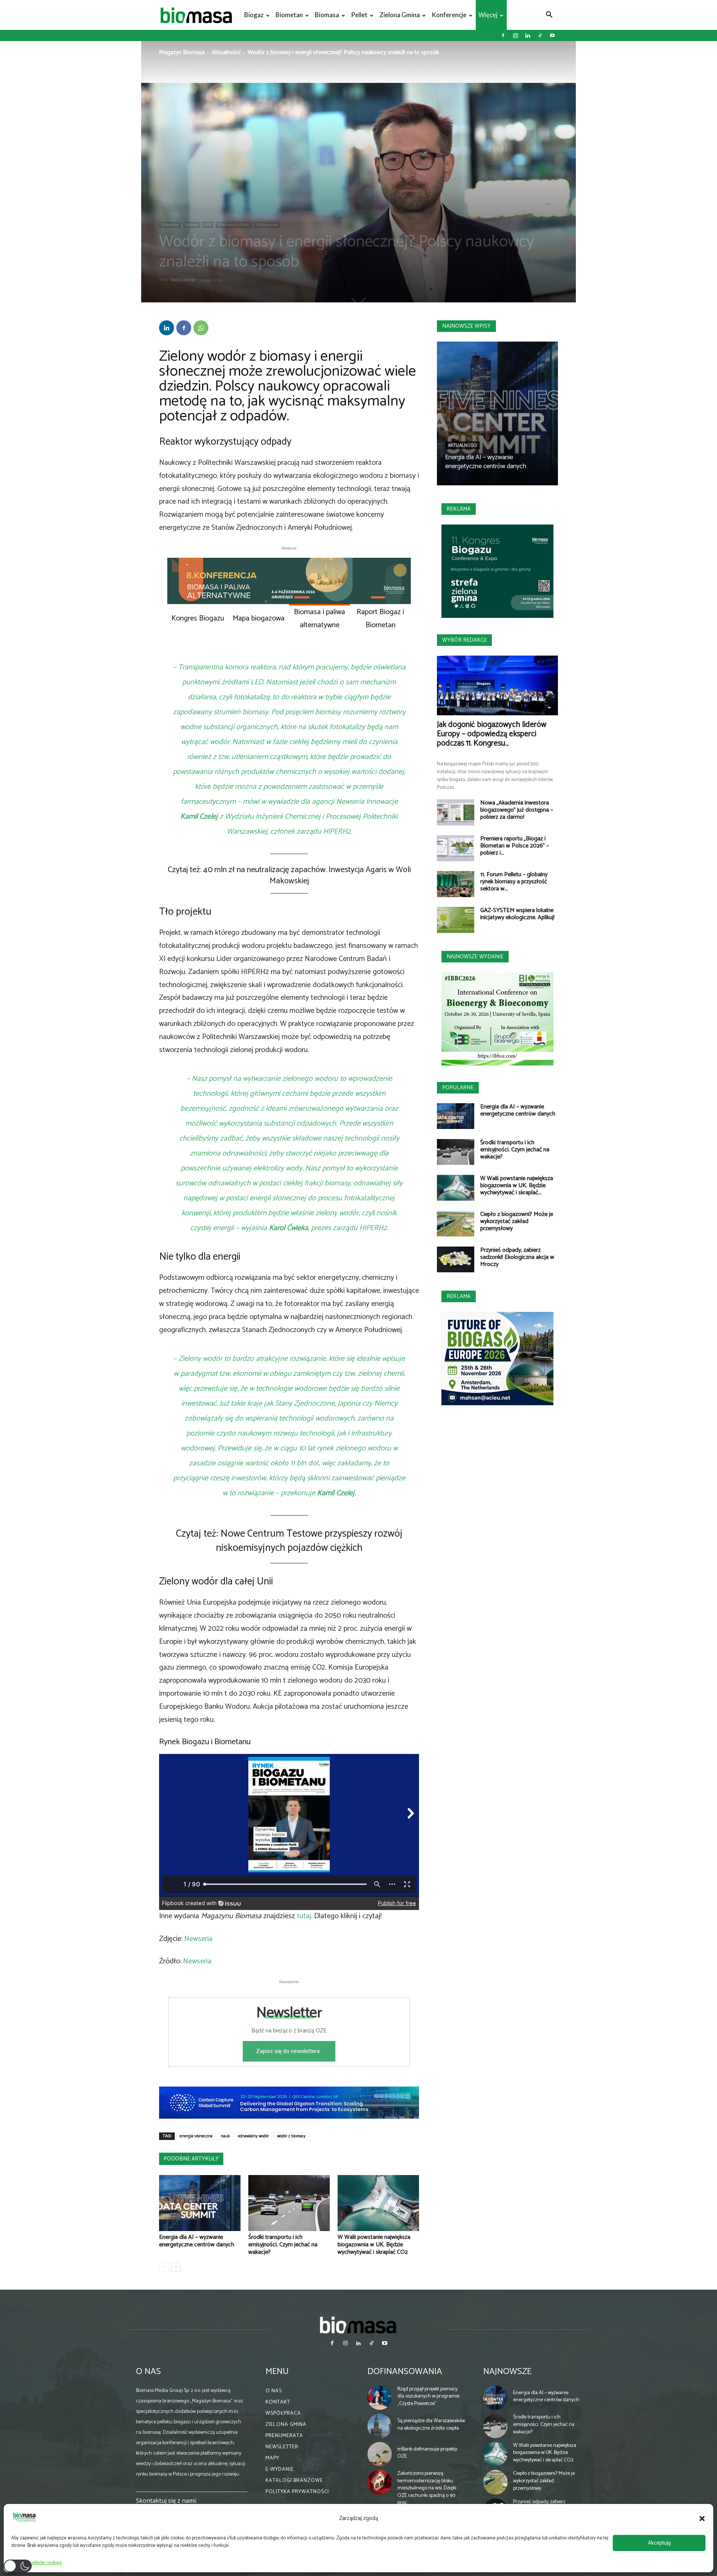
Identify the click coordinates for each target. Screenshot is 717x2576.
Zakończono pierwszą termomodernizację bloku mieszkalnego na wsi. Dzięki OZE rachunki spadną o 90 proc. (427, 2488)
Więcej (488, 15)
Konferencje (449, 15)
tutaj (304, 1916)
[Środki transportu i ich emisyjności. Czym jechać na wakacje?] (289, 2203)
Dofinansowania (405, 2372)
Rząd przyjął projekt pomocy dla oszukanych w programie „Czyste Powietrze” (428, 2396)
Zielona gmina (400, 15)
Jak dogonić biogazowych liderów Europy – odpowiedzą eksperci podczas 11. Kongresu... (492, 734)
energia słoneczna (196, 2136)
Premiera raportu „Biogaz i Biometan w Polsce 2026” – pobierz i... (515, 846)
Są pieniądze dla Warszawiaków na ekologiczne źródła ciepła (431, 2425)
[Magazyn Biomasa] (358, 2325)
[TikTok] (540, 35)
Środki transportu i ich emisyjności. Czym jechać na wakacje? (283, 2245)
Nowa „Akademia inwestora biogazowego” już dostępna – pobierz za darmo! (517, 810)
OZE (208, 225)
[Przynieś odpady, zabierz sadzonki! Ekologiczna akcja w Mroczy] (456, 1259)
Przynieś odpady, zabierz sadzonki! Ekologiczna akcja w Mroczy (517, 1257)
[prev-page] (164, 2267)
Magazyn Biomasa (182, 52)
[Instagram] (515, 35)
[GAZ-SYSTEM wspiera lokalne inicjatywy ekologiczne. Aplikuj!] (456, 920)
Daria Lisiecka (183, 280)
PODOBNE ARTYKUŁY (191, 2159)
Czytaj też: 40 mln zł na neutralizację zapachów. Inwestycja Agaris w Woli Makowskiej (289, 875)
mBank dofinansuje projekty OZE (427, 2453)
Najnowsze (507, 2372)
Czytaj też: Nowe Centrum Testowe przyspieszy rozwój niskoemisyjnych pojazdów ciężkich (289, 1541)
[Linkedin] (528, 35)
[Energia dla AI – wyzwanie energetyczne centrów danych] (200, 2203)
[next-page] (176, 2267)
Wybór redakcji (464, 640)
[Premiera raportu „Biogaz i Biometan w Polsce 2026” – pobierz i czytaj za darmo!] (456, 848)
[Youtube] (552, 35)
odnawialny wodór (253, 2136)
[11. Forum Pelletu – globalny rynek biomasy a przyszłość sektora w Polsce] (456, 884)
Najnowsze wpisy (466, 326)
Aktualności (226, 52)
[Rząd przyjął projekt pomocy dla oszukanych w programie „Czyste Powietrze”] (380, 2398)
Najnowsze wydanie (475, 957)
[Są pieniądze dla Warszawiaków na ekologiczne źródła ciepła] (380, 2426)
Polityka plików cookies (38, 2563)
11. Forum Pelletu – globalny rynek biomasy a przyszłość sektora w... (514, 882)
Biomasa (327, 15)
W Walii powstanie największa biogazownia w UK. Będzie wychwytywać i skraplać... (517, 1186)
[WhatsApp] (201, 328)
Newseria (198, 1939)
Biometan (289, 15)
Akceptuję (659, 2543)
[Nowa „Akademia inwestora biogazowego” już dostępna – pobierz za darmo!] (456, 812)
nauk (225, 2136)
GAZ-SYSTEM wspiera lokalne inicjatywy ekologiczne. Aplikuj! (517, 914)
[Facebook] (503, 35)
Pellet (359, 15)
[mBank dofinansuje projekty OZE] (380, 2454)
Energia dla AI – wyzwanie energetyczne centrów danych (197, 2241)
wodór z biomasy (291, 2136)
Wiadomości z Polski (234, 225)
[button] (702, 2519)
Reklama (459, 509)
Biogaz (254, 15)
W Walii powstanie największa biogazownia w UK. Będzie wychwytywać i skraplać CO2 (374, 2245)
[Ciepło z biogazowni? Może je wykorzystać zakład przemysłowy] (456, 1224)
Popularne (458, 1088)
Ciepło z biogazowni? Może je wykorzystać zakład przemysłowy (517, 1221)
